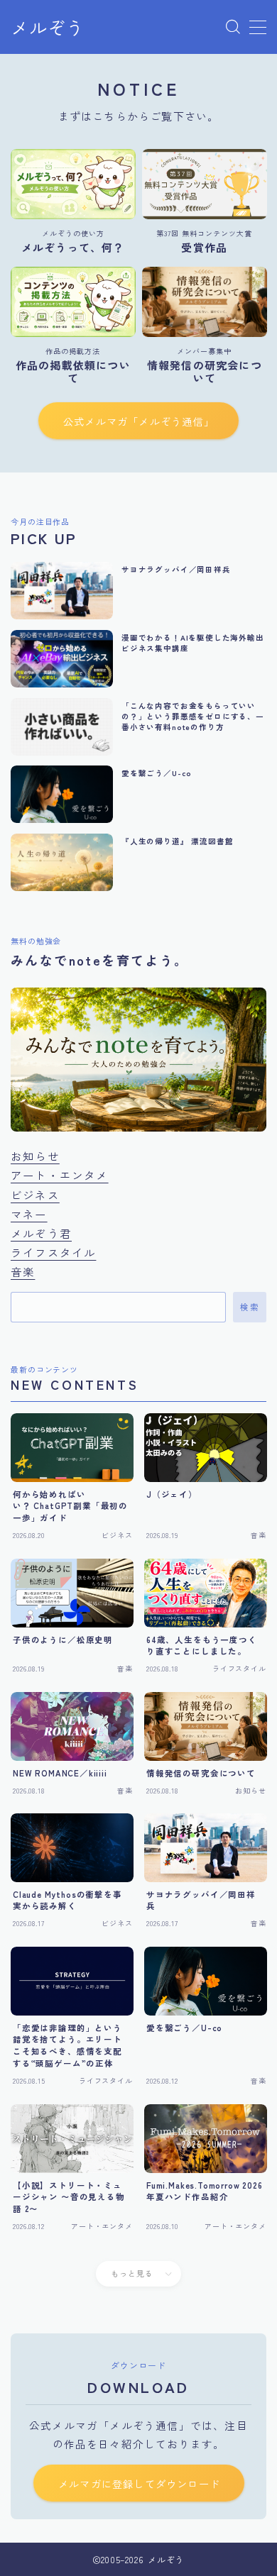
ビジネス (35, 1195)
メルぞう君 (41, 1233)
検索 (250, 1308)
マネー (29, 1214)
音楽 (23, 1271)
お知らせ (35, 1156)
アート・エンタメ (60, 1175)
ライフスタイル (53, 1252)
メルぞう (48, 28)
